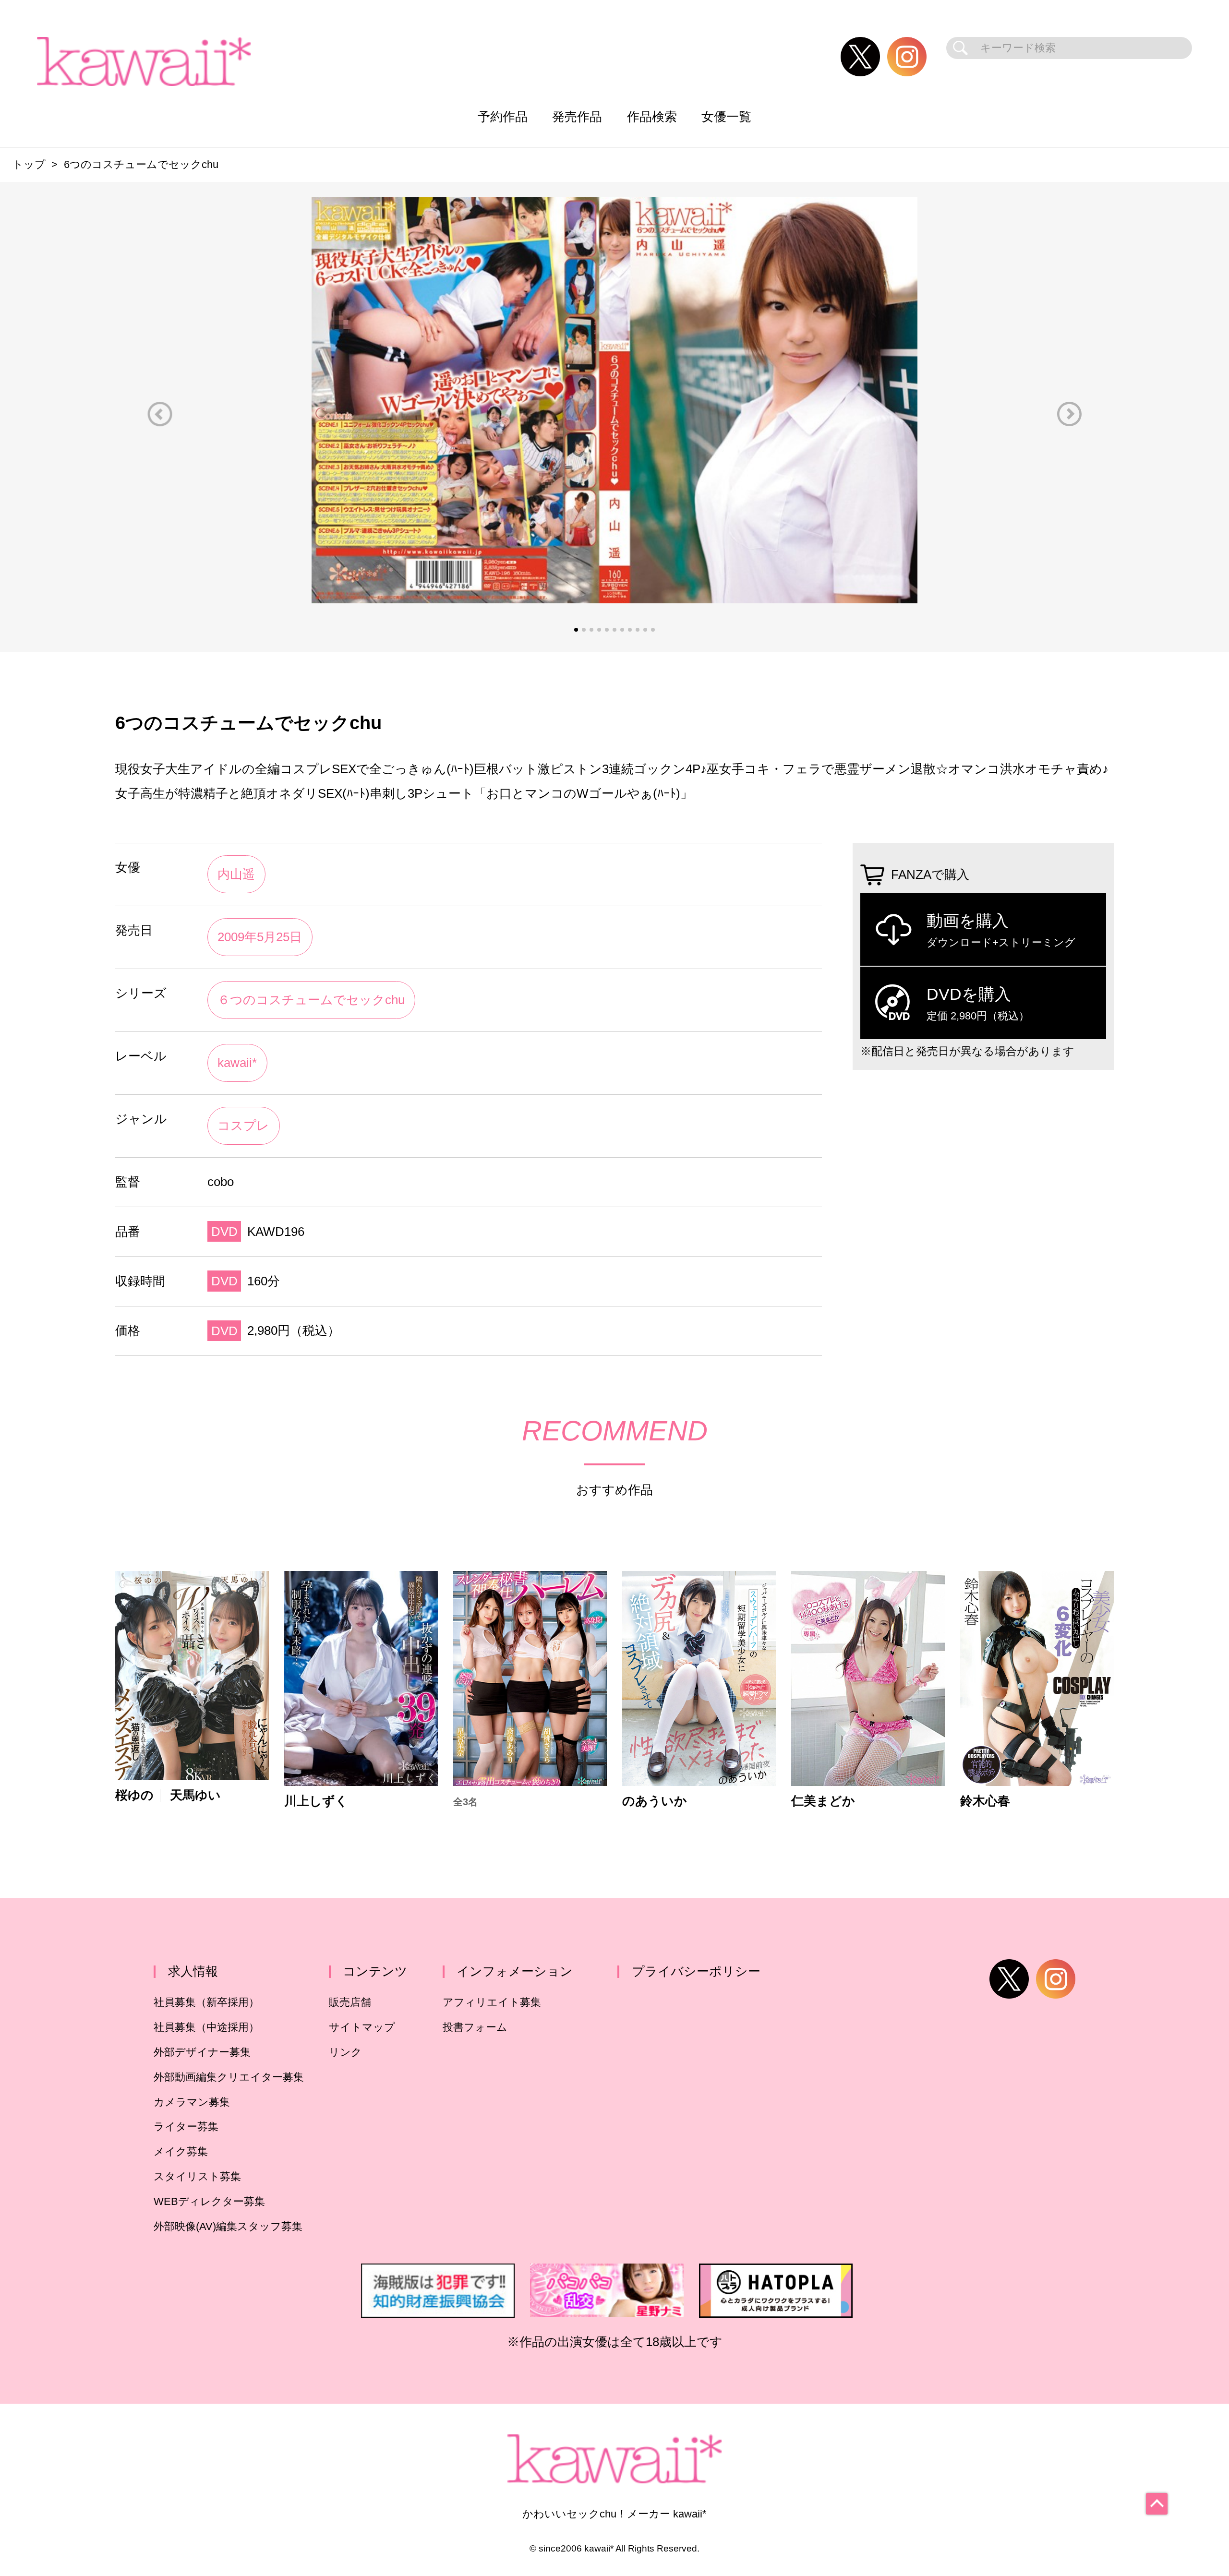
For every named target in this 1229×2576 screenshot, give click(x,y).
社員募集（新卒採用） (206, 2002)
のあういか (655, 1801)
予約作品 (503, 117)
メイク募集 (181, 2151)
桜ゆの (134, 1796)
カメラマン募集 (192, 2102)
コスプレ (243, 1126)
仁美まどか (823, 1801)
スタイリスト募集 (197, 2176)
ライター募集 (186, 2127)
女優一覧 (726, 117)
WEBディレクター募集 (209, 2201)
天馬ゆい (195, 1796)
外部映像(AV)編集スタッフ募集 (228, 2226)
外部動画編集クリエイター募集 (229, 2077)
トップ (29, 164)
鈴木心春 (985, 1801)
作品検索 (652, 117)
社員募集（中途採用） (206, 2027)
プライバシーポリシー (696, 1971)
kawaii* (237, 1063)
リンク (345, 2052)
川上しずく (316, 1801)
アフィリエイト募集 (492, 2002)
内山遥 (236, 874)
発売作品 (577, 117)
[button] (160, 414)
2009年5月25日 (260, 937)
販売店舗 (350, 2002)
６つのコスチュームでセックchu (311, 1000)
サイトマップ (362, 2027)
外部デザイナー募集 (202, 2052)
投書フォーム (475, 2027)
